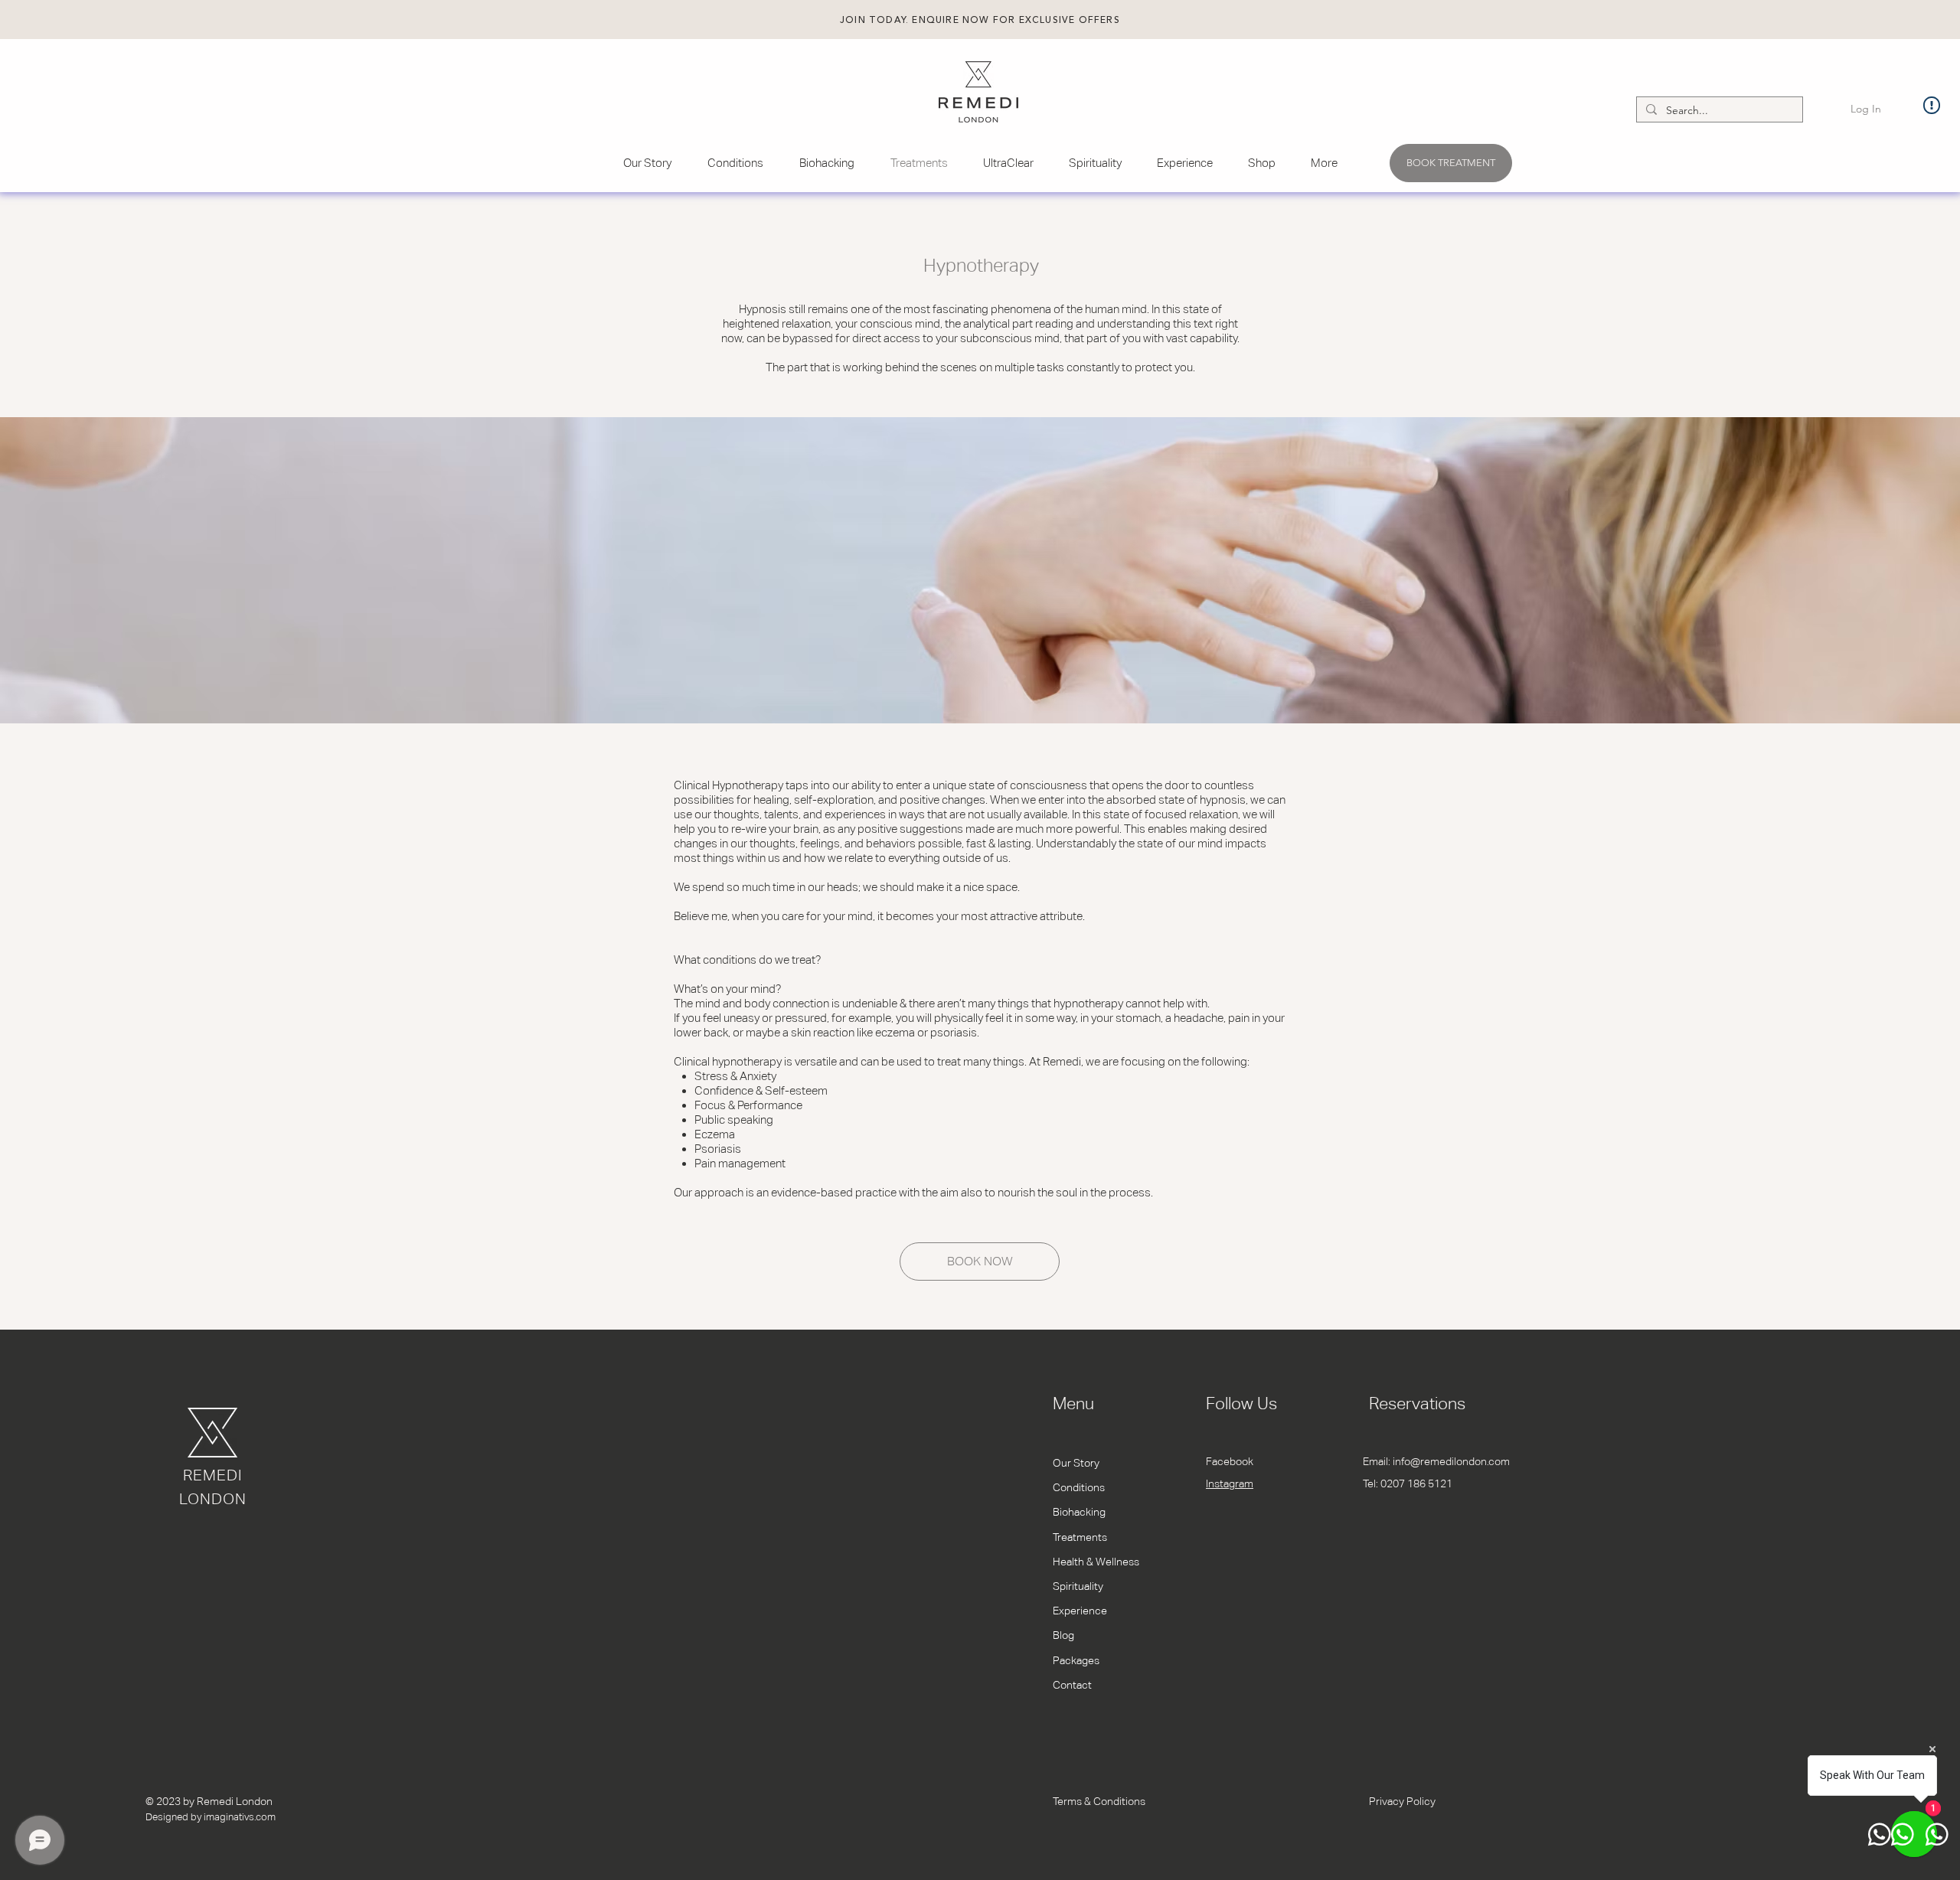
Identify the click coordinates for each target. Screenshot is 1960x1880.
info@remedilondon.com (1451, 1461)
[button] (980, 20)
